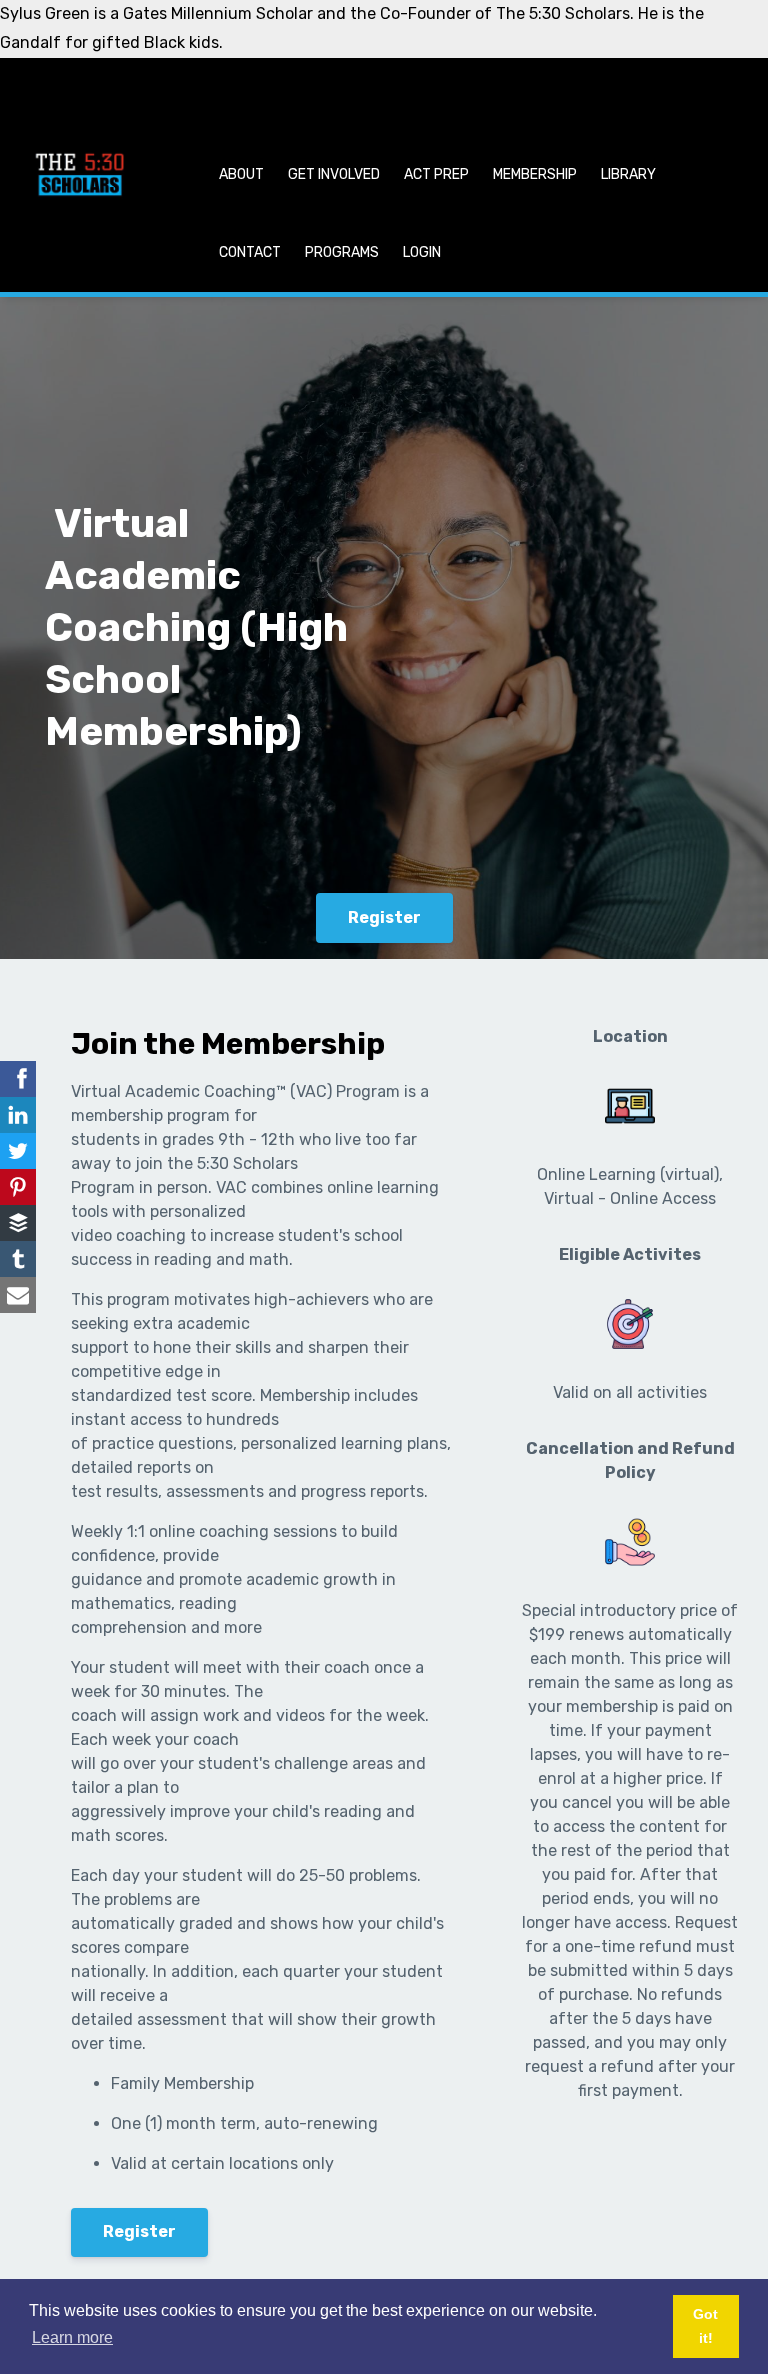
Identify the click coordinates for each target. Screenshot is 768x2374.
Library (628, 174)
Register (384, 917)
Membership (535, 174)
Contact (250, 252)
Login (422, 252)
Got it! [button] (705, 2326)
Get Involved (334, 174)
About (241, 174)
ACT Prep (436, 174)
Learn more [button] (72, 2337)
